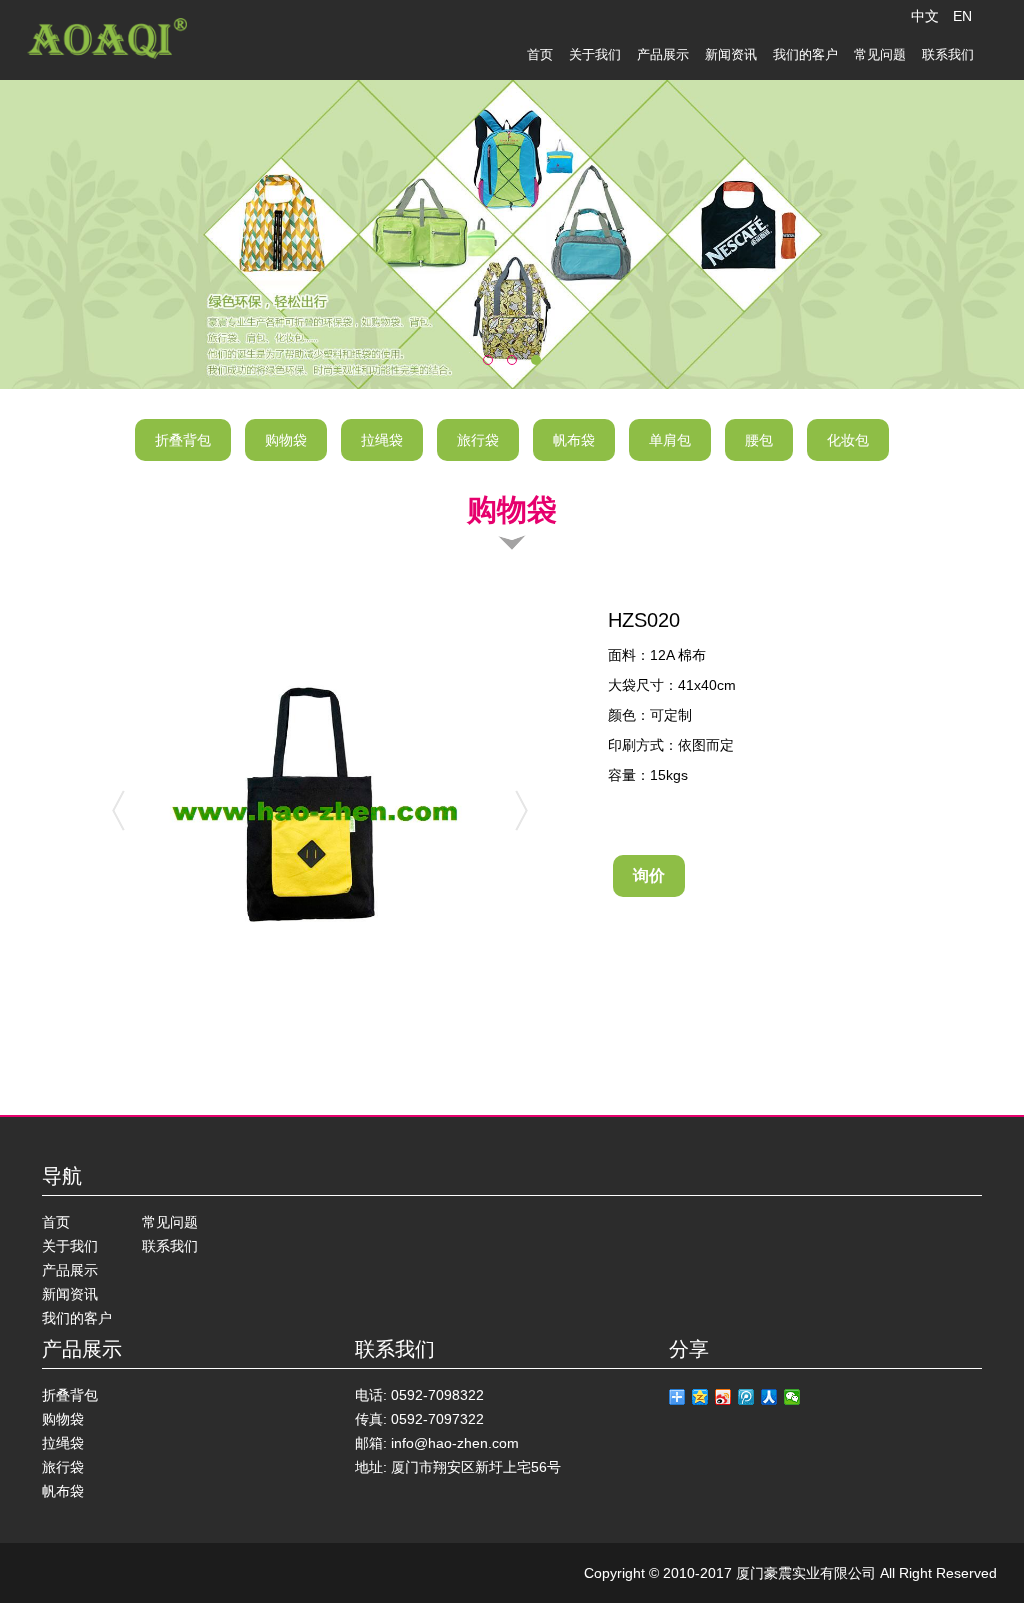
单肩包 (670, 440)
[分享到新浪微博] (723, 1397)
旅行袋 (478, 440)
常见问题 (880, 54)
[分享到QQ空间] (700, 1397)
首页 (540, 54)
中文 (925, 16)
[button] (65, 233)
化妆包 (848, 440)
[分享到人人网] (769, 1397)
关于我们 (595, 54)
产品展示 (663, 54)
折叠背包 (183, 440)
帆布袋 (574, 440)
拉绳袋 (382, 440)
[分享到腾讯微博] (746, 1397)
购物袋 (286, 440)
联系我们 (948, 54)
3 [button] (544, 374)
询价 (649, 875)
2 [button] (520, 374)
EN (962, 16)
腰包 (759, 440)
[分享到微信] (792, 1397)
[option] (512, 234)
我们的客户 (805, 54)
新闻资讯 (731, 54)
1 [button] (496, 374)
